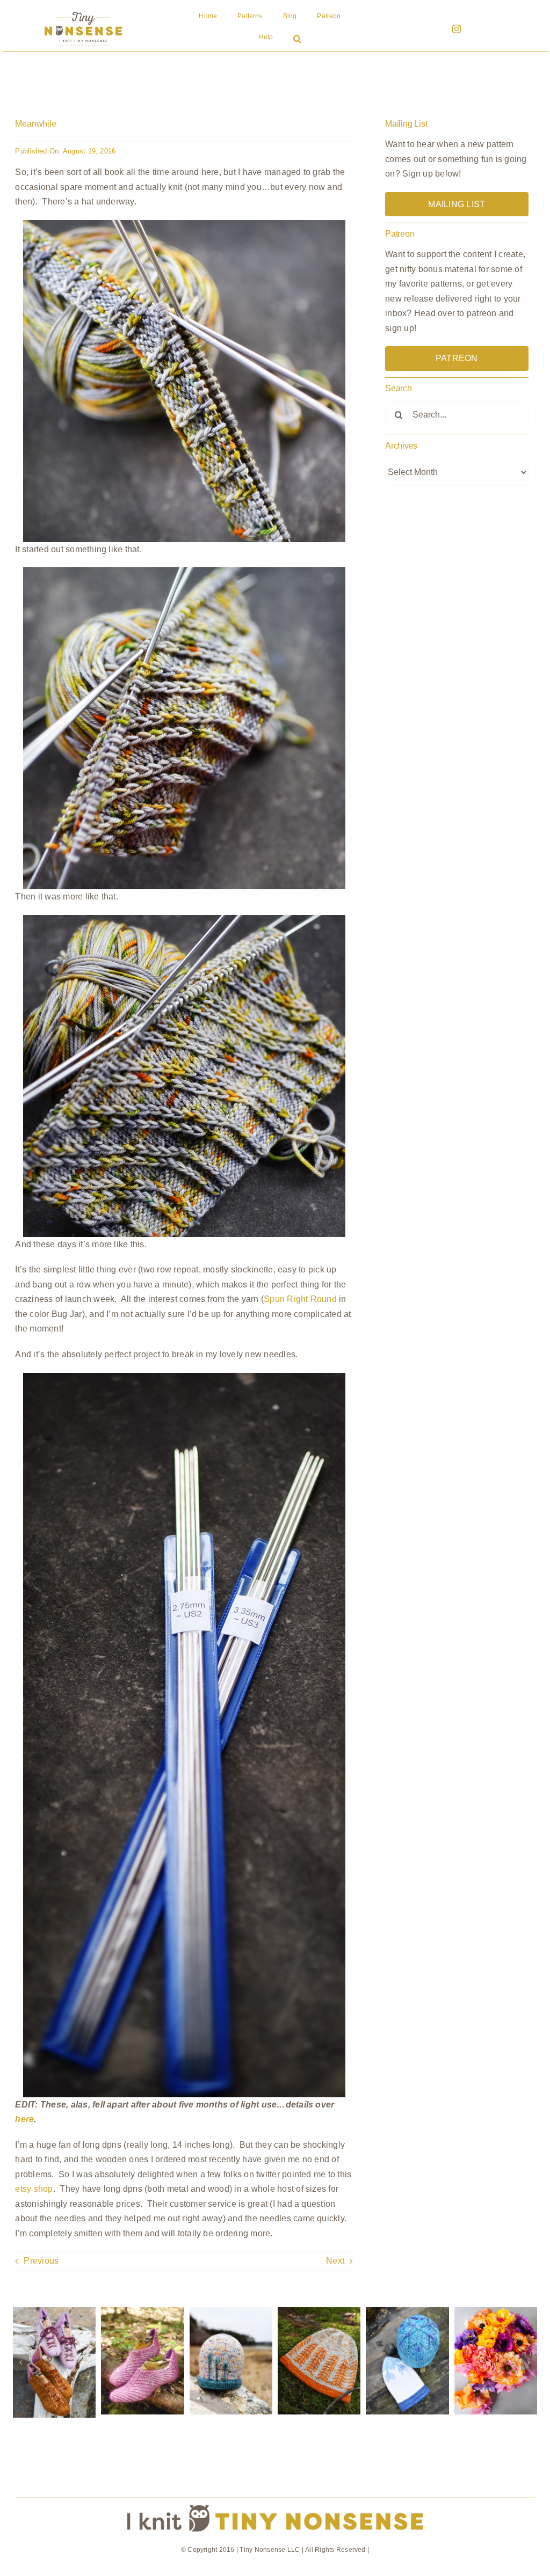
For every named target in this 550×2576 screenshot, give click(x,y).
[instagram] (457, 29)
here (24, 2119)
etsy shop (34, 2189)
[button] (297, 40)
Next (335, 2261)
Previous (41, 2261)
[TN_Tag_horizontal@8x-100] (275, 2502)
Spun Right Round (300, 1299)
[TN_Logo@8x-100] (83, 12)
